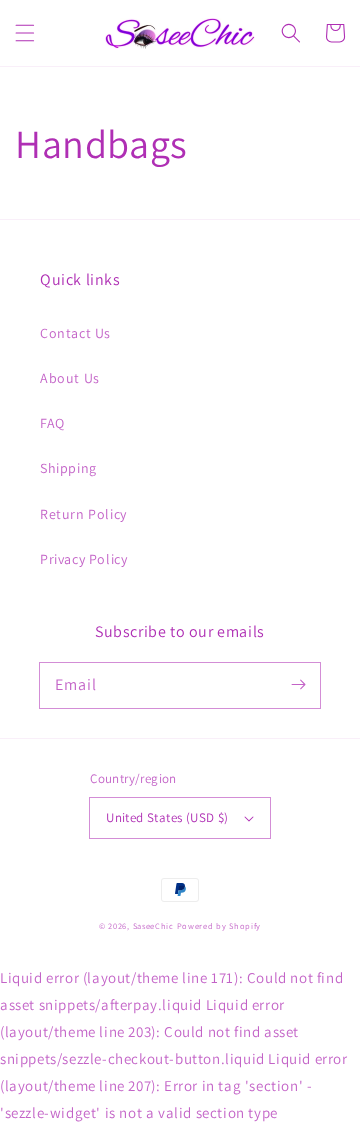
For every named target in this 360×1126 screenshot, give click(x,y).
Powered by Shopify (219, 925)
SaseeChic (155, 925)
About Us (70, 378)
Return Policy (83, 514)
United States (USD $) (167, 817)
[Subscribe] (298, 685)
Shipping (68, 468)
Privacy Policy (83, 559)
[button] (25, 33)
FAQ (52, 423)
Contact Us (75, 333)
